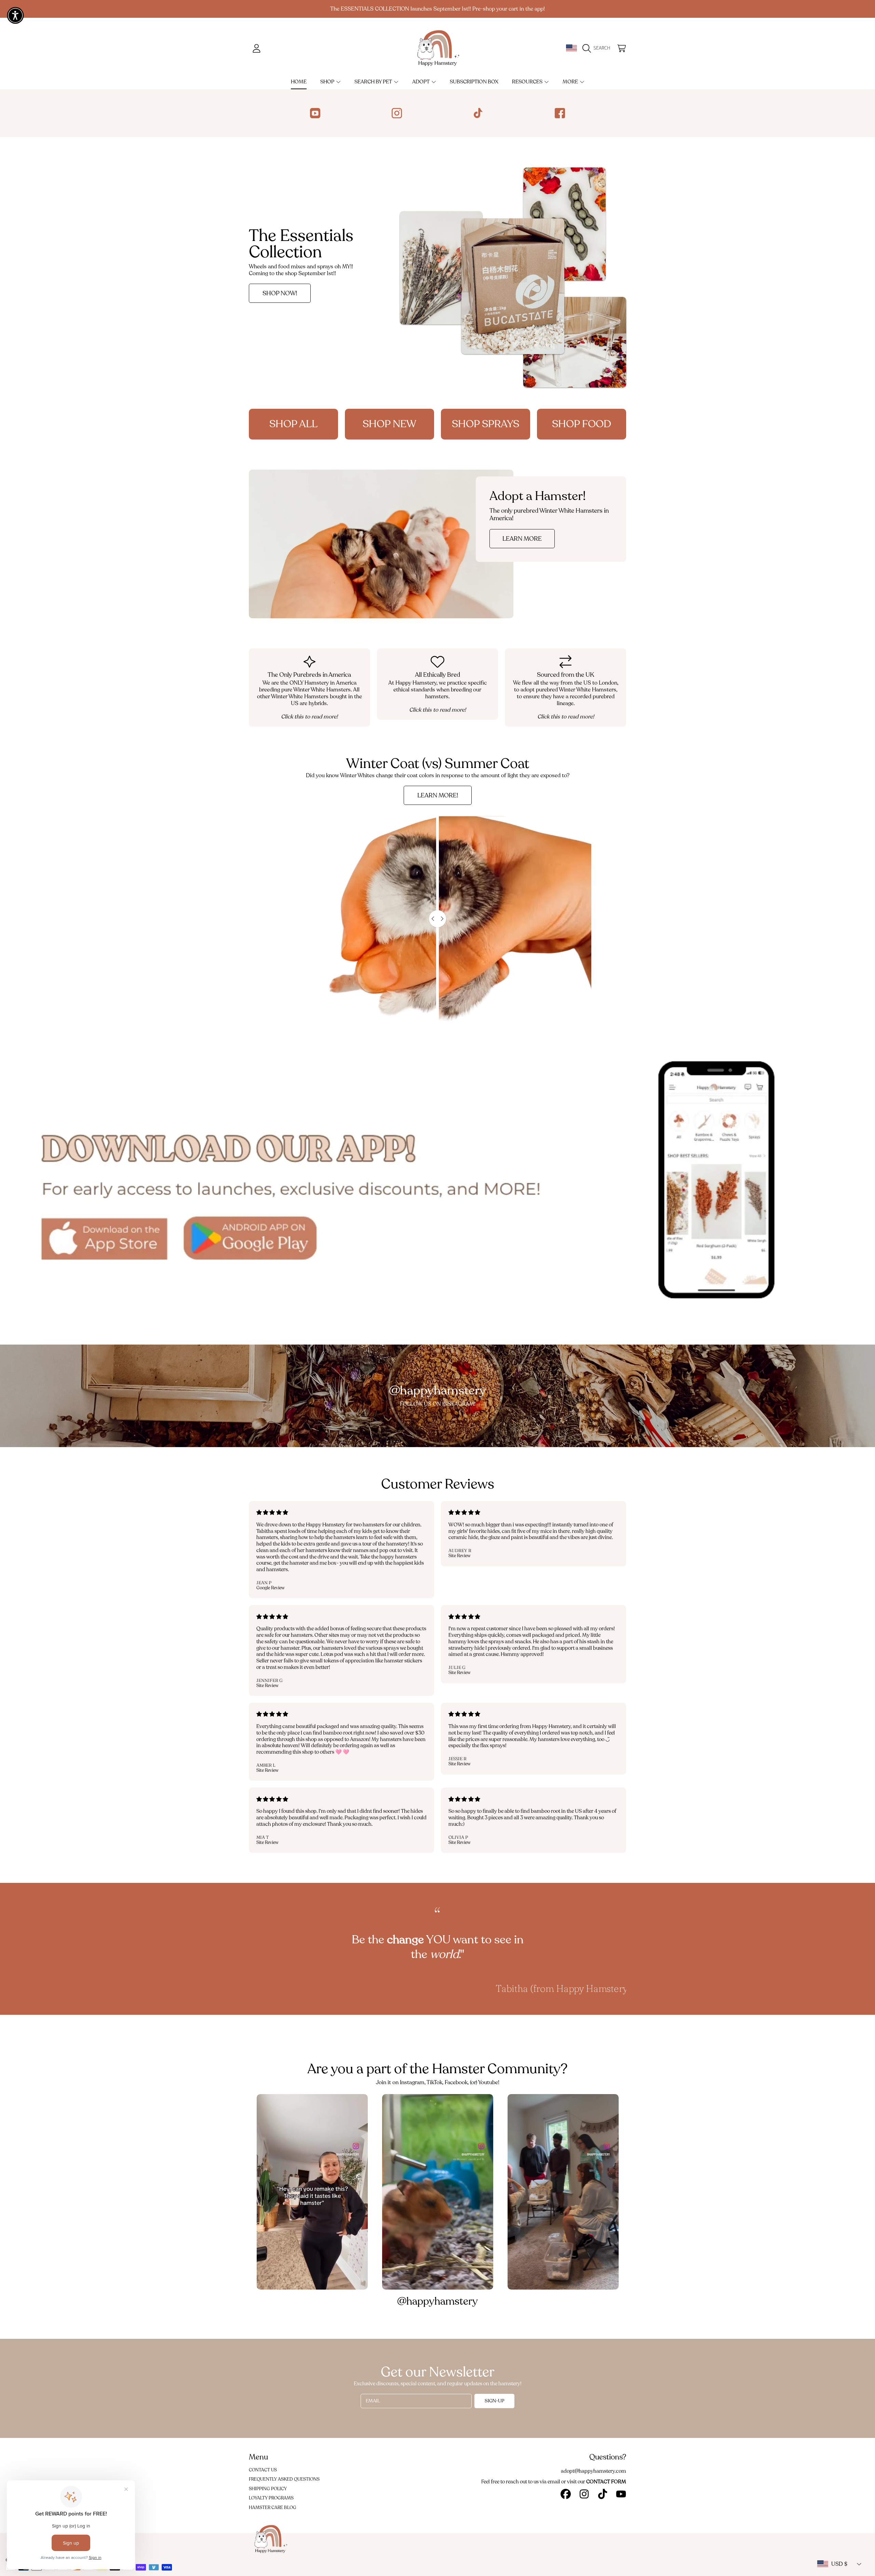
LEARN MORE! (438, 795)
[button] (598, 48)
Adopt (421, 82)
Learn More (522, 539)
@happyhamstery (437, 2301)
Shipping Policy (268, 2489)
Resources (528, 82)
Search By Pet (374, 82)
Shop (328, 82)
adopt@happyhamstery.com (594, 2471)
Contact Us (263, 2470)
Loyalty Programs (271, 2498)
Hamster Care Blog (273, 2508)
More (571, 82)
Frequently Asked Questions (284, 2479)
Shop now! (280, 293)
